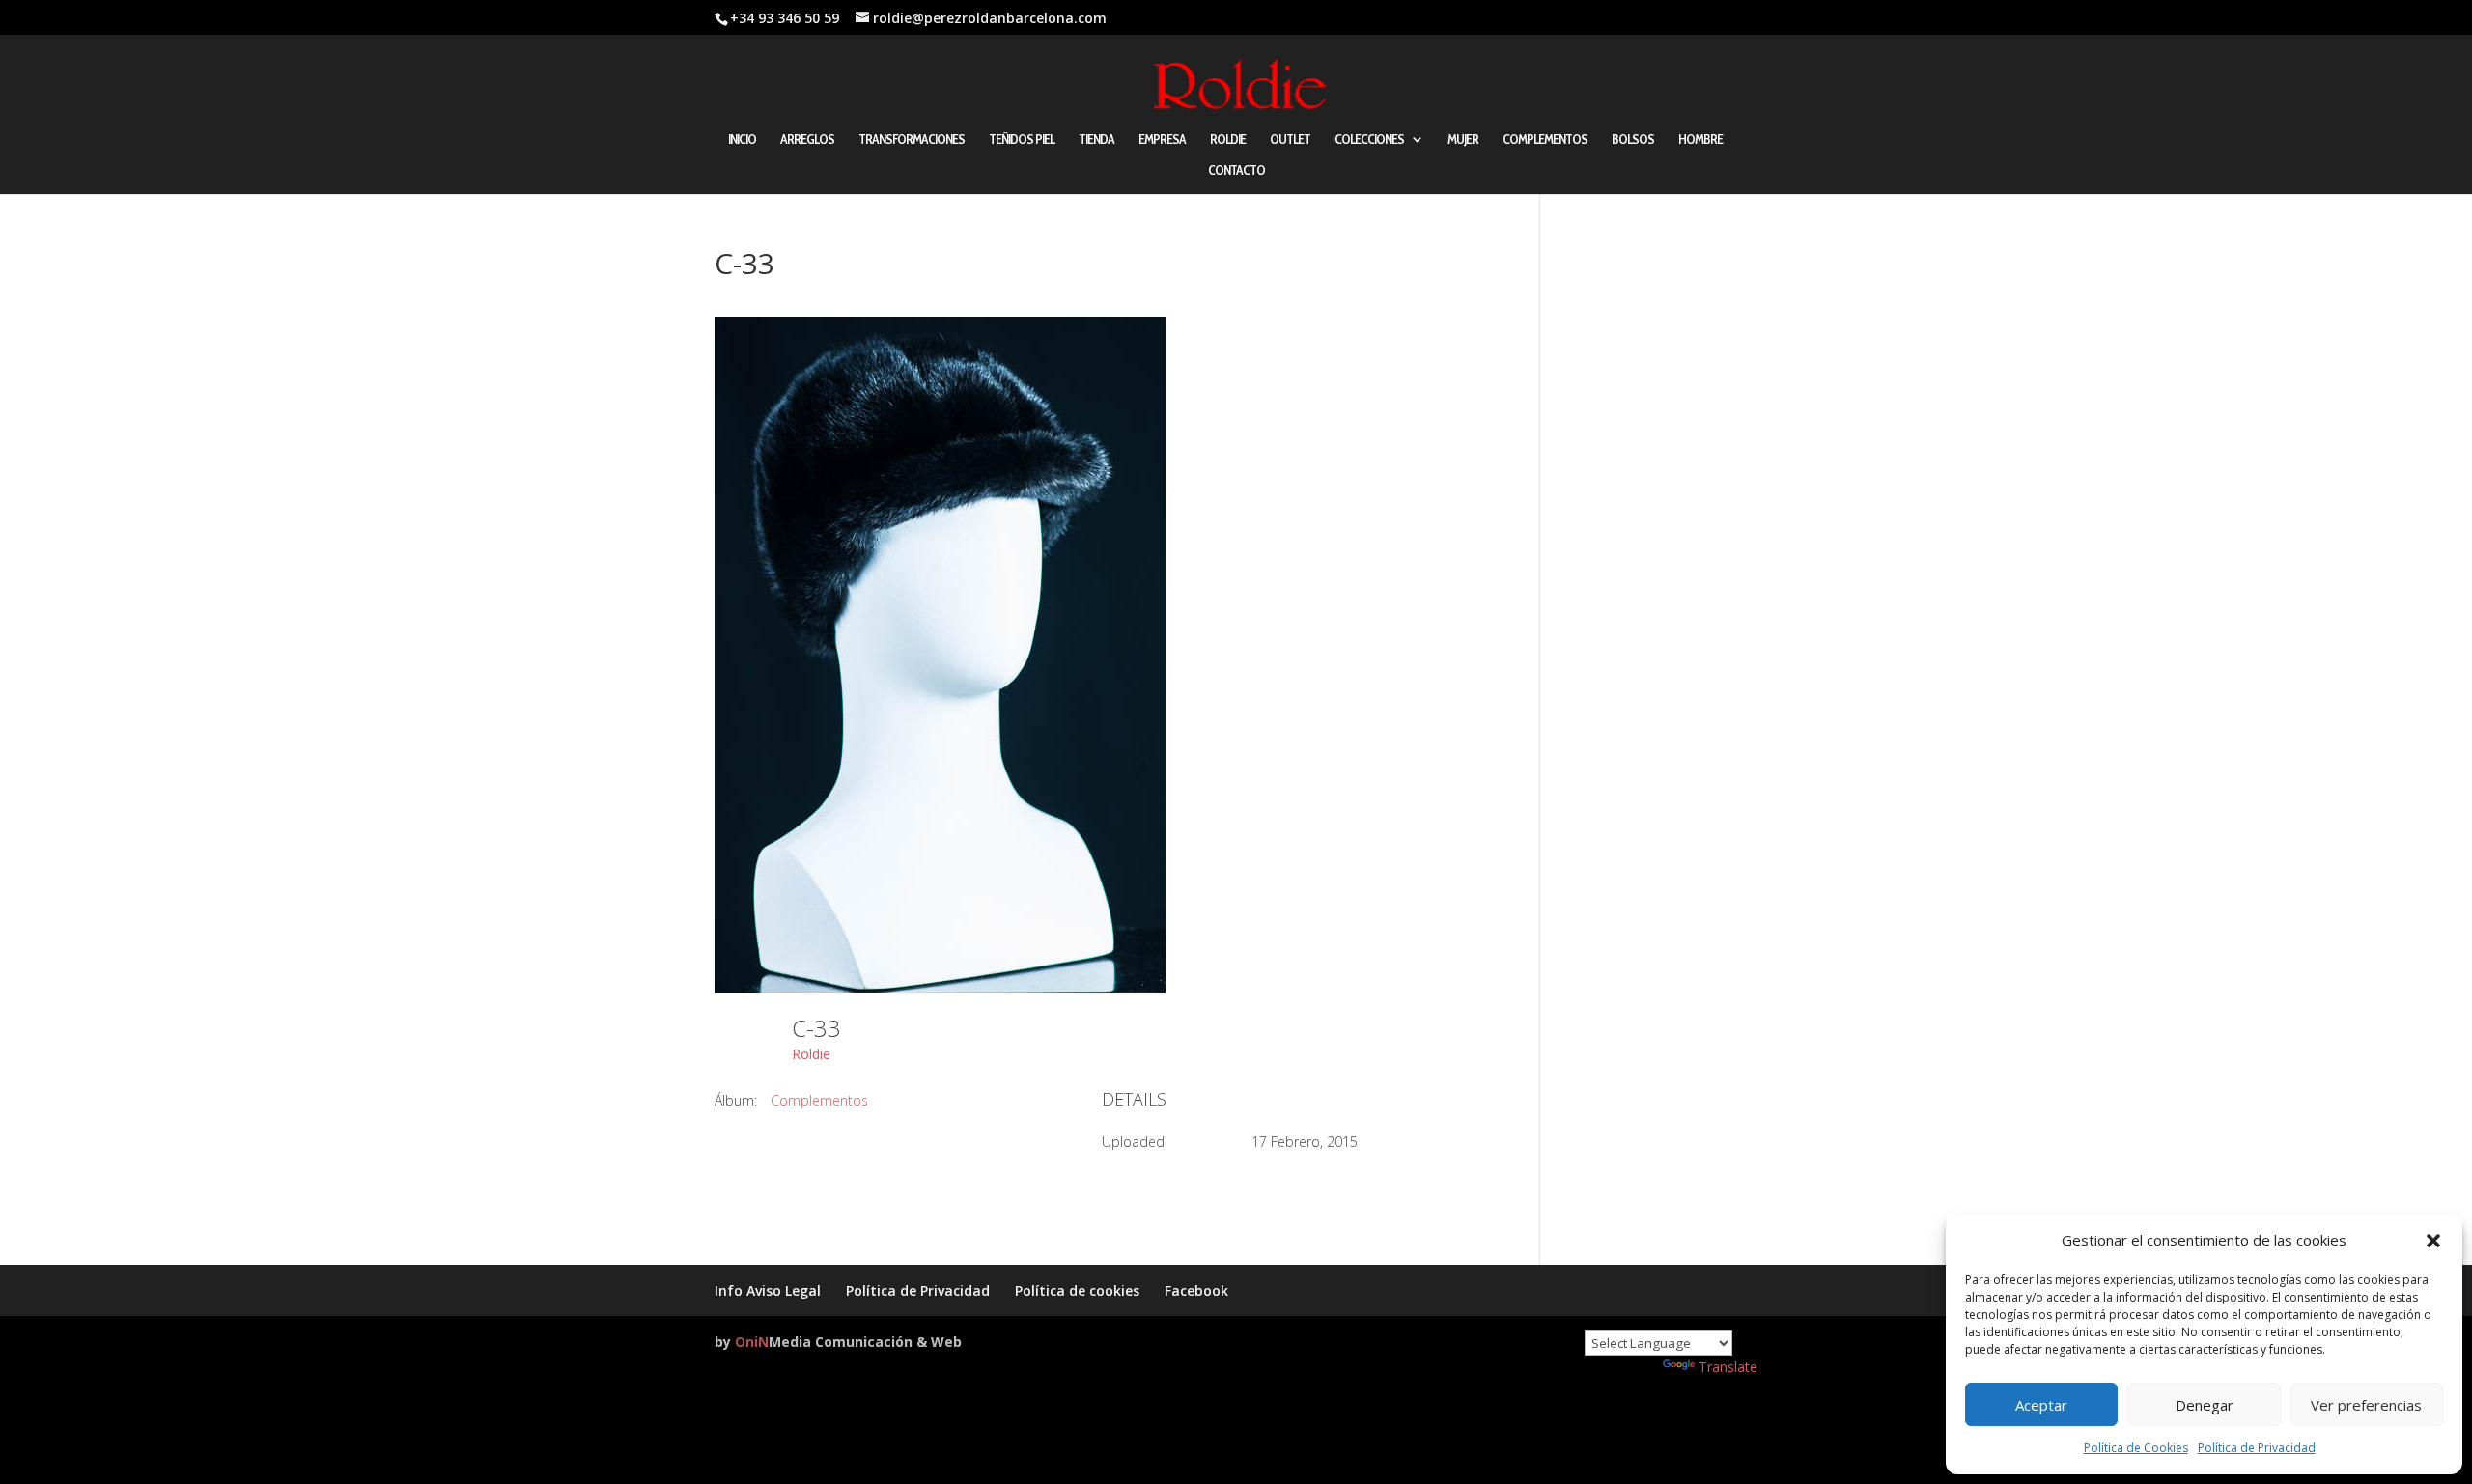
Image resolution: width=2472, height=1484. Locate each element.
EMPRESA (1162, 140)
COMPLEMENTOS (1545, 140)
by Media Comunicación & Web (838, 1342)
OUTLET (1290, 140)
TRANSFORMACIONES (912, 140)
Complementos (819, 1100)
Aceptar (2041, 1405)
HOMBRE (1700, 140)
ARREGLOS (807, 140)
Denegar (2205, 1405)
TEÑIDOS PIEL (1022, 140)
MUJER (1463, 140)
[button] (2433, 1241)
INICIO (742, 140)
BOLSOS (1633, 140)
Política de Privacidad (2257, 1448)
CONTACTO (1236, 171)
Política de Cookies (2136, 1448)
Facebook (1196, 1290)
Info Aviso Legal (768, 1290)
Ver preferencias (2366, 1405)
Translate (1728, 1367)
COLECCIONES (1369, 140)
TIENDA (1096, 140)
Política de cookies (1077, 1290)
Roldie (811, 1054)
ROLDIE (1228, 140)
